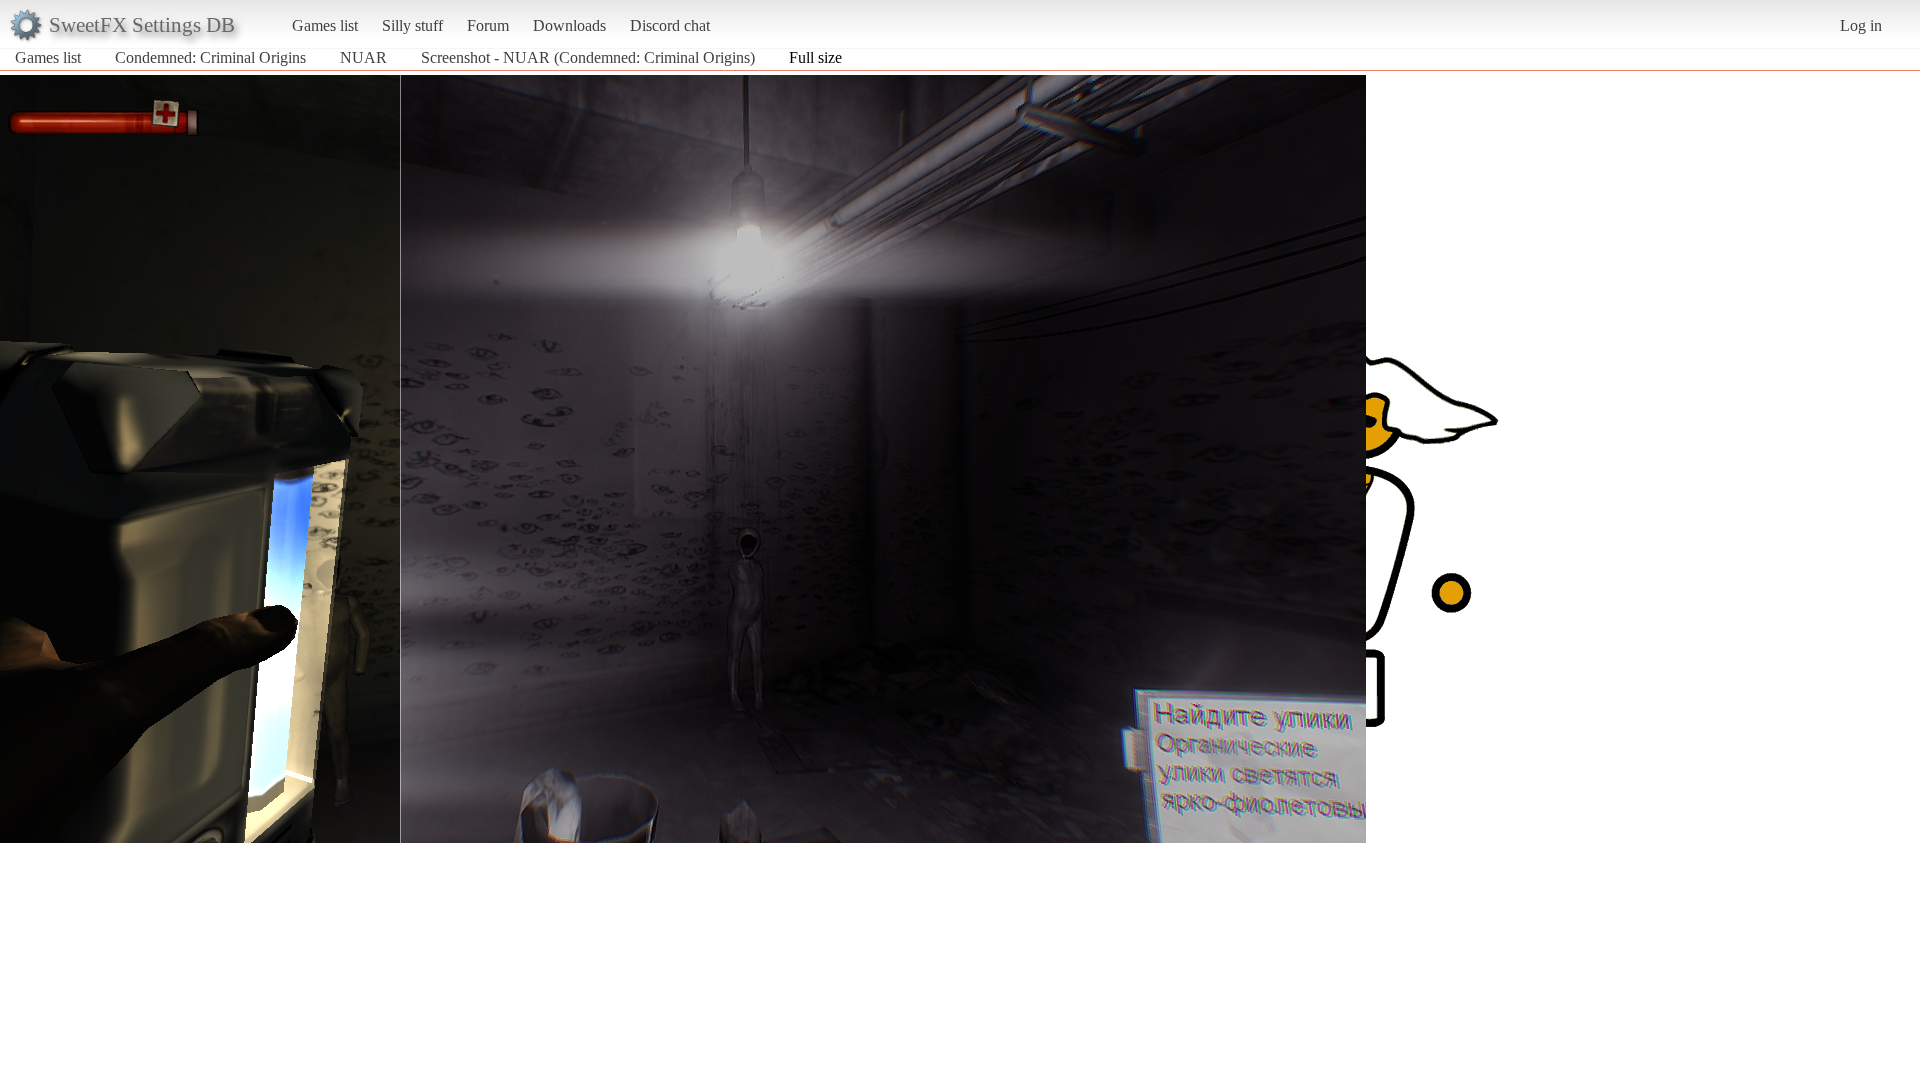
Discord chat (670, 25)
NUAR (363, 57)
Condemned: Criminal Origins (210, 57)
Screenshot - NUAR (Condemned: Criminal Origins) (588, 57)
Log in (1861, 25)
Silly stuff (412, 25)
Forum (488, 25)
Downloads (569, 25)
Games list (325, 25)
